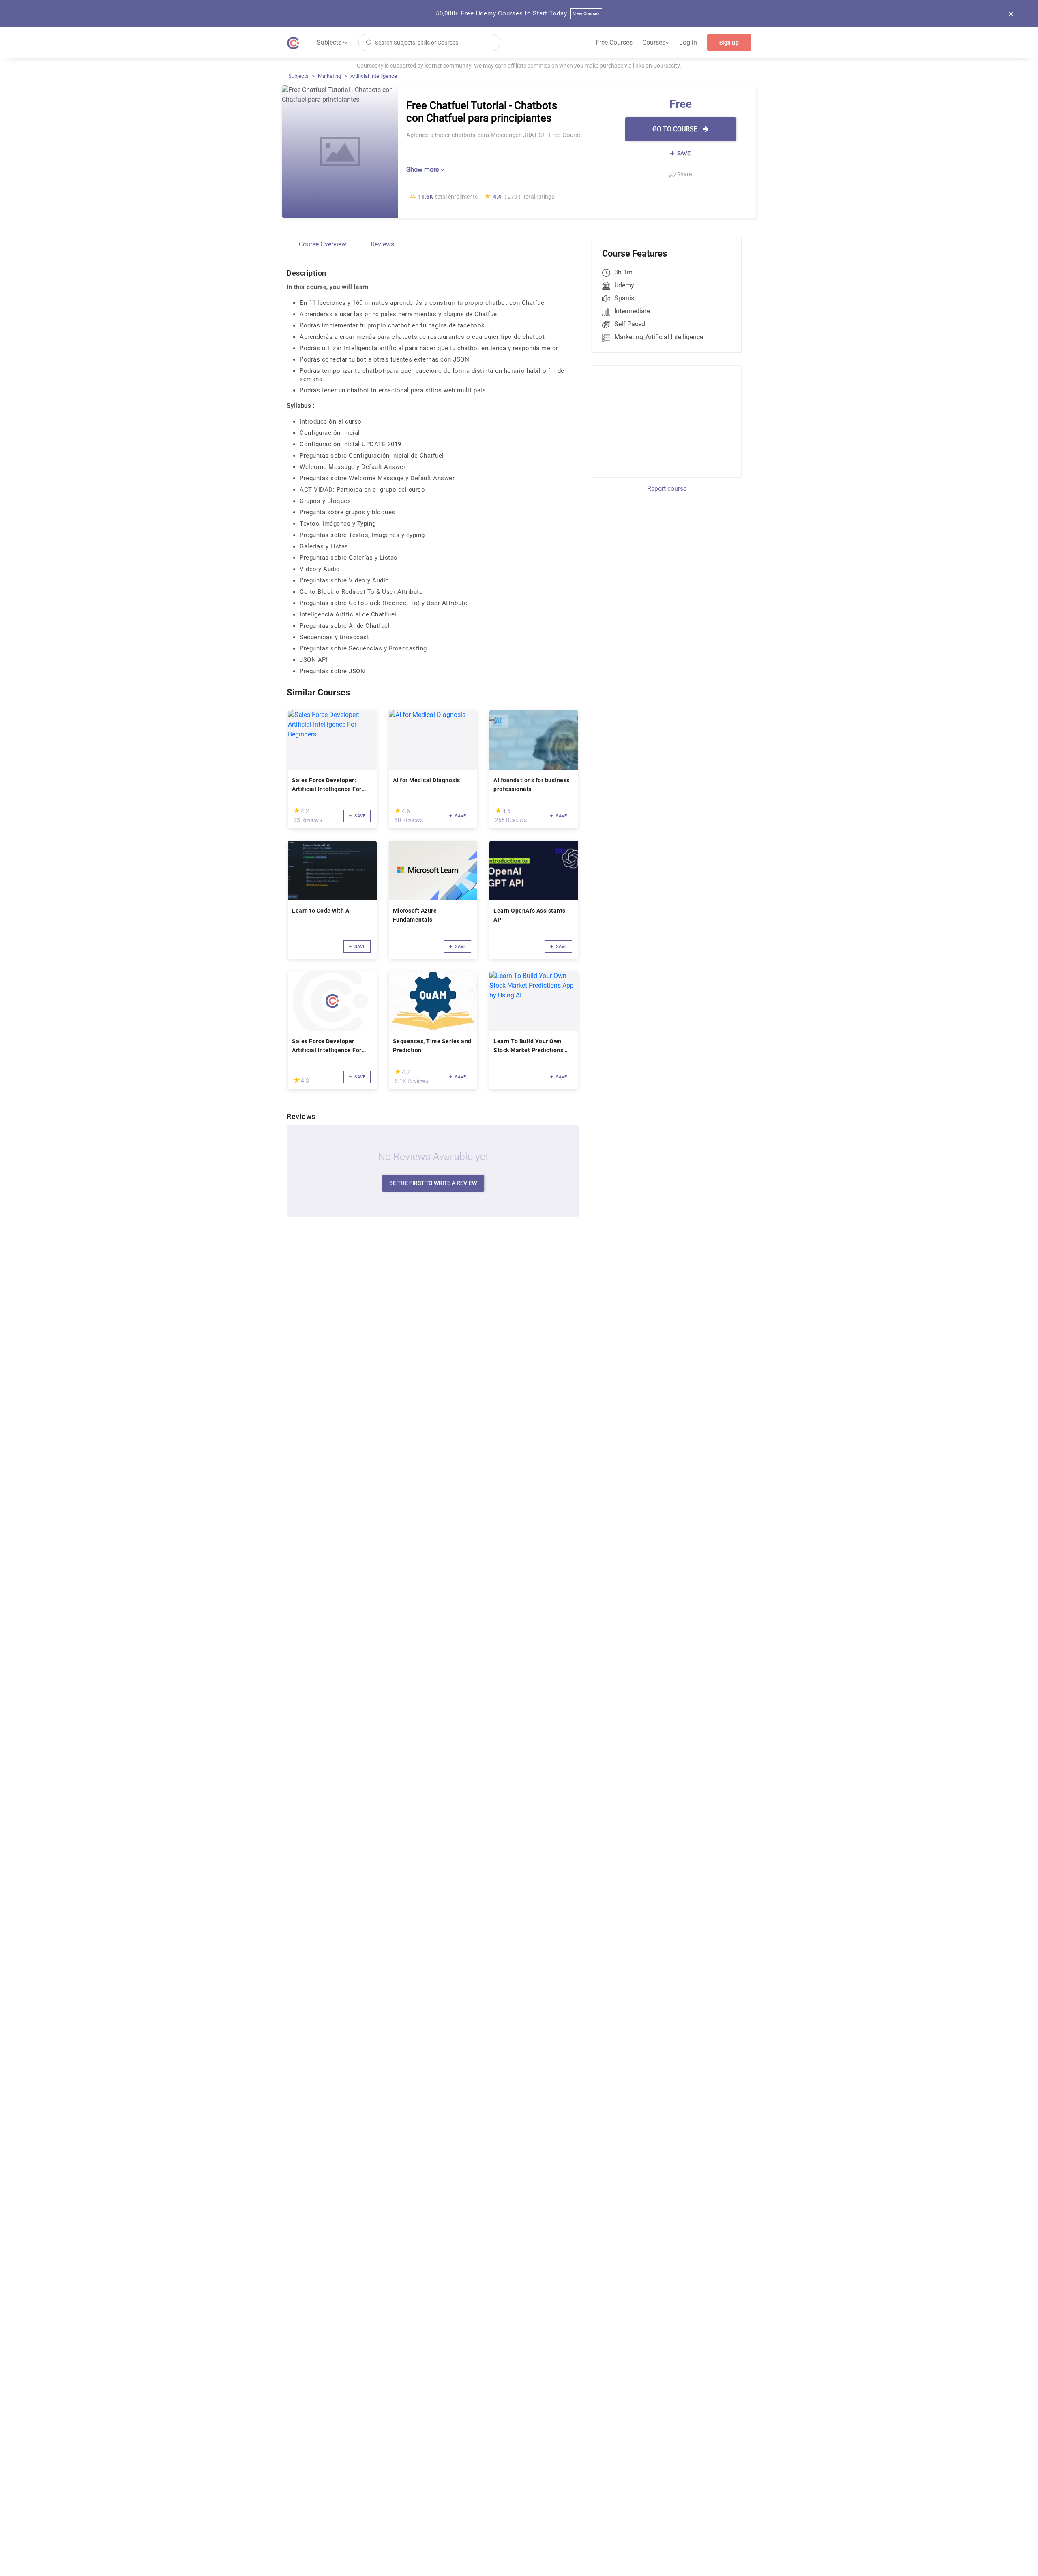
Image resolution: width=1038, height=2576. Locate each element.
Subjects (298, 76)
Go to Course (676, 129)
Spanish (626, 298)
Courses (656, 43)
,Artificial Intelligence (674, 337)
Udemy (624, 285)
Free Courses (614, 42)
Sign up (729, 43)
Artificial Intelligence (374, 76)
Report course (667, 489)
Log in (688, 42)
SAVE (683, 153)
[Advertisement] (659, 420)
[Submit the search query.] (369, 42)
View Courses (587, 14)
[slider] (297, 810)
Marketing (329, 76)
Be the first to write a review (433, 1183)
